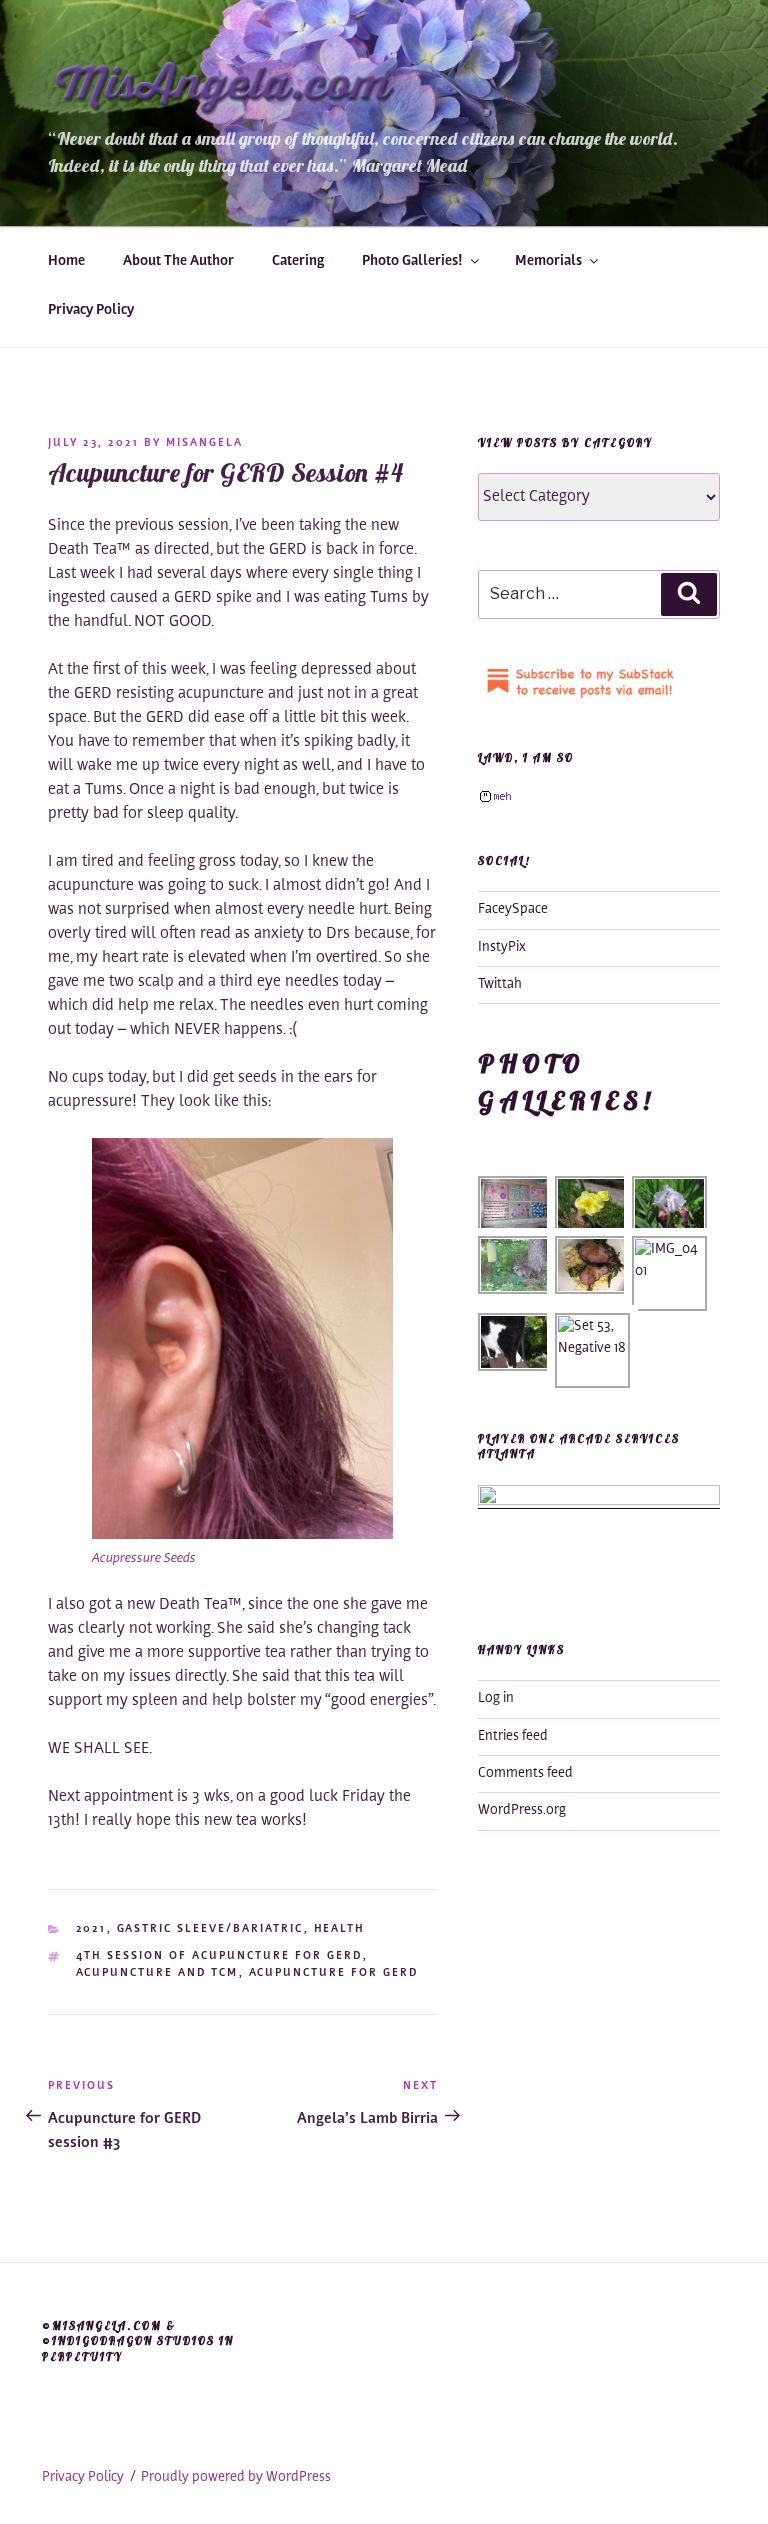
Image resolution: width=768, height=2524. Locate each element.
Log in (496, 1699)
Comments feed (525, 1774)
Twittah (500, 985)
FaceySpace (513, 910)
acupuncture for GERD (334, 1973)
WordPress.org (522, 1811)
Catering (298, 262)
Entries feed (513, 1737)
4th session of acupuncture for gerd (219, 1956)
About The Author (178, 262)
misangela (204, 443)
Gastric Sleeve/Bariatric (210, 1929)
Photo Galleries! (412, 262)
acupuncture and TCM (157, 1973)
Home (66, 262)
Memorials (548, 262)
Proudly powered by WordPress (236, 2478)
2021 (91, 1929)
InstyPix (502, 948)
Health (340, 1929)
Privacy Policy (91, 311)
